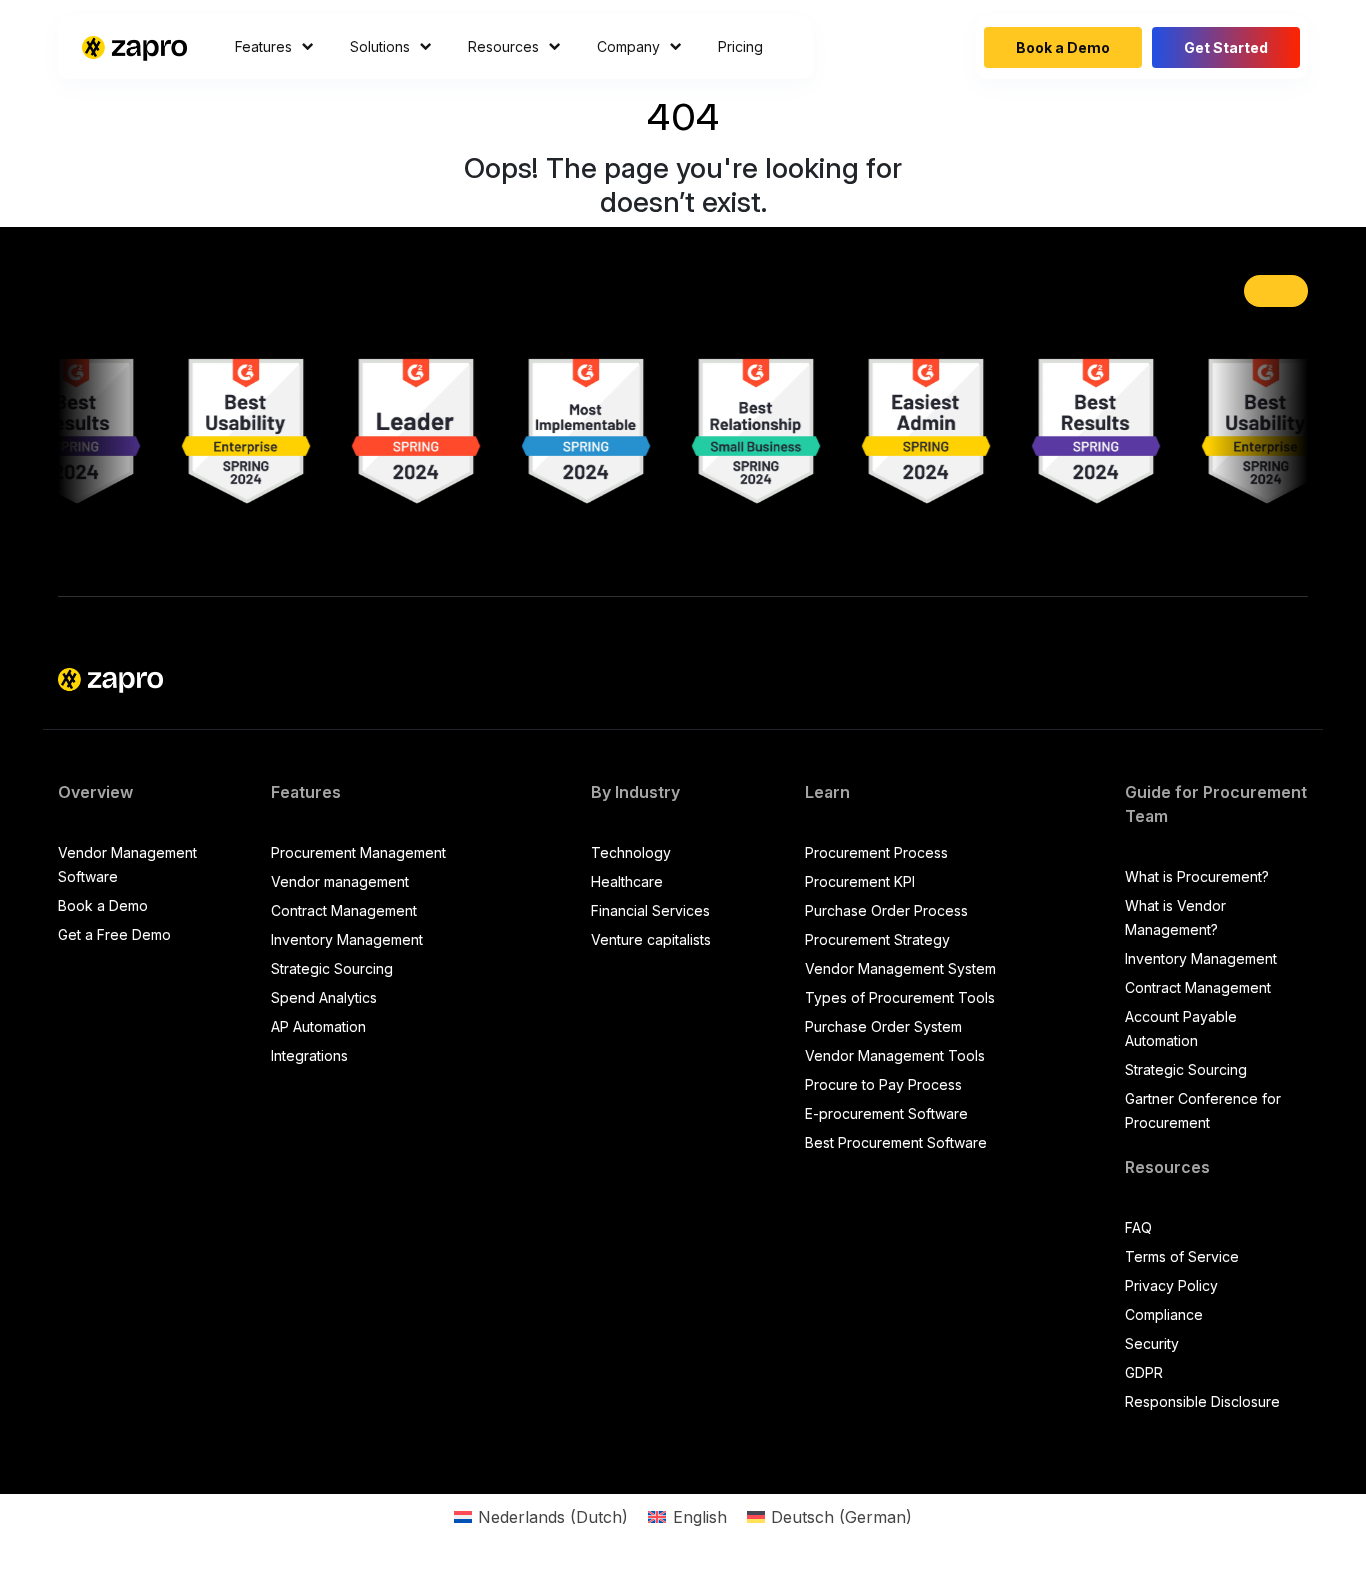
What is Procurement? (1197, 876)
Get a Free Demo (114, 934)
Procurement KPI (860, 881)
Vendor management (340, 881)
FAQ (1138, 1227)
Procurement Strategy (877, 939)
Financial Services (650, 910)
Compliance (1164, 1314)
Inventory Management (347, 939)
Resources (503, 46)
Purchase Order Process (886, 910)
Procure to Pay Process (883, 1084)
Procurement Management (358, 852)
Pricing (740, 46)
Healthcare (627, 881)
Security (1152, 1343)
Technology (631, 852)
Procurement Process (876, 852)
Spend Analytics (324, 997)
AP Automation (318, 1026)
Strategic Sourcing (332, 968)
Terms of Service (1182, 1256)
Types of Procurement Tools (900, 997)
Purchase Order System (883, 1026)
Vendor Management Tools (895, 1055)
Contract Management (344, 910)
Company (628, 46)
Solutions (380, 46)
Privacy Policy (1171, 1285)
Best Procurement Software (896, 1142)
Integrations (309, 1055)
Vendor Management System (900, 968)
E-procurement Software (886, 1113)
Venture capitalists (651, 939)
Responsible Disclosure (1202, 1401)
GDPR (1144, 1372)
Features (263, 46)
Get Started (1226, 47)
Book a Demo (1063, 47)
